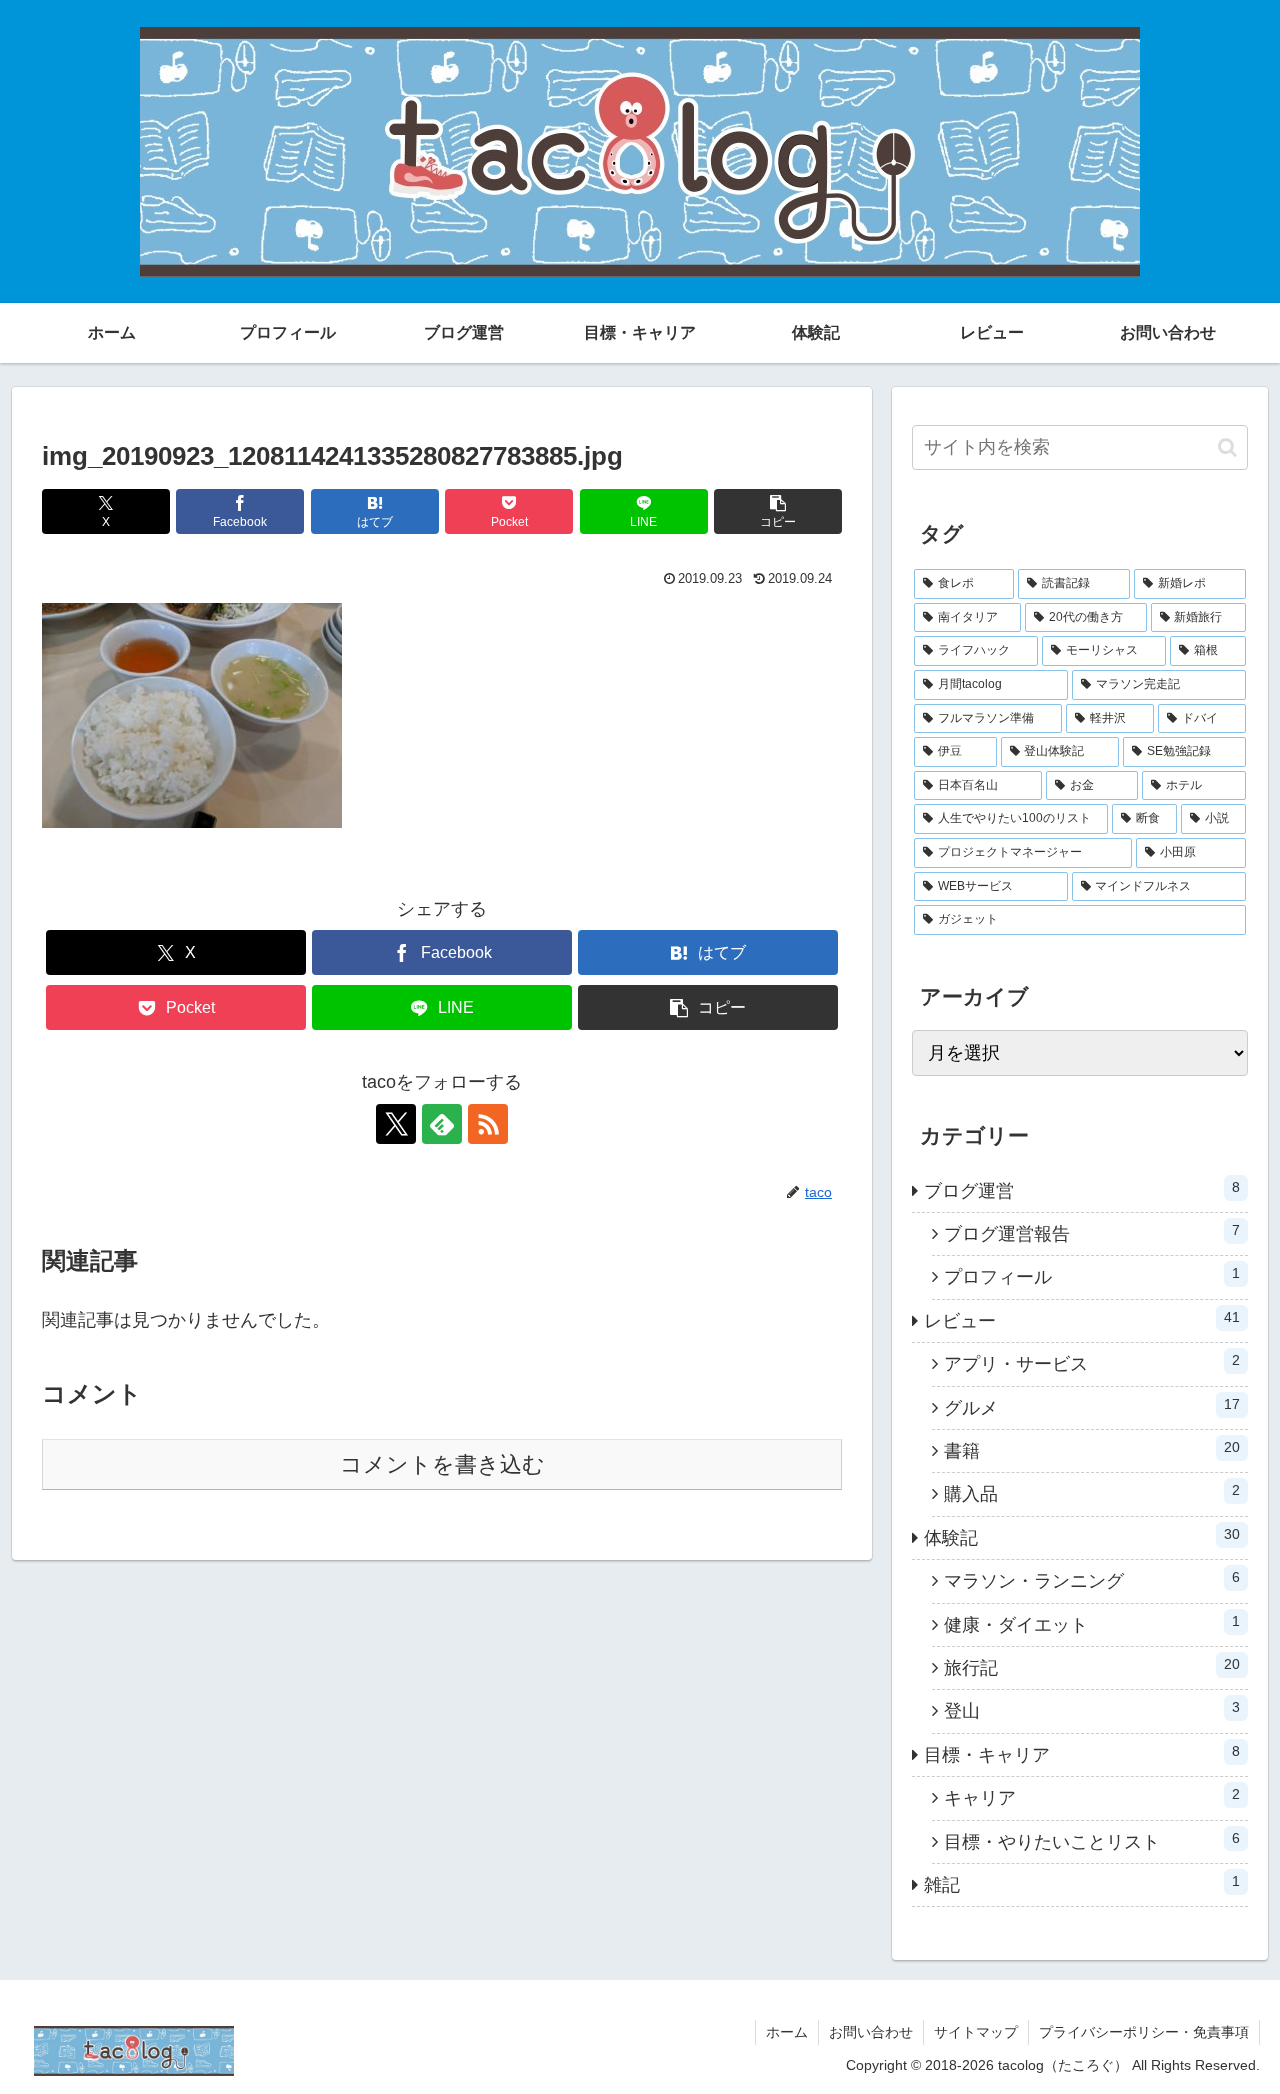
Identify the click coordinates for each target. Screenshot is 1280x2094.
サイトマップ (976, 2032)
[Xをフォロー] (396, 1124)
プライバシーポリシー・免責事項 (1144, 2032)
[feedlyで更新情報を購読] (442, 1124)
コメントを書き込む (442, 1464)
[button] (778, 511)
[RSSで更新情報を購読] (488, 1124)
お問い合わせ (871, 2032)
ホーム (787, 2032)
